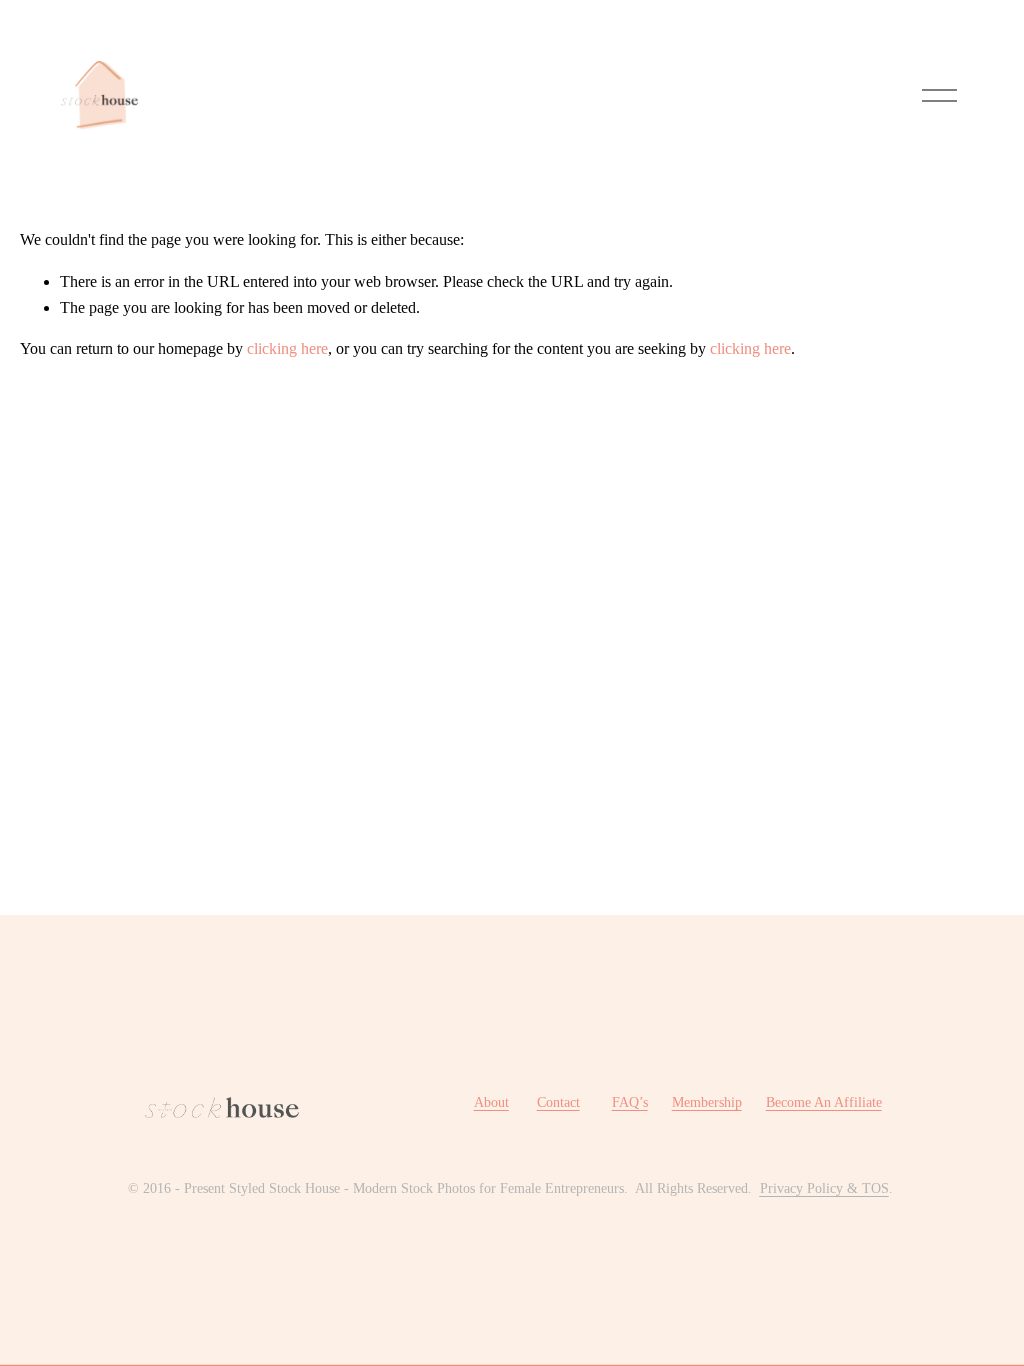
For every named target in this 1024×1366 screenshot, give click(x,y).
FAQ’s (630, 1102)
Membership (707, 1102)
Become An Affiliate (824, 1102)
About (491, 1102)
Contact (558, 1102)
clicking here (287, 348)
